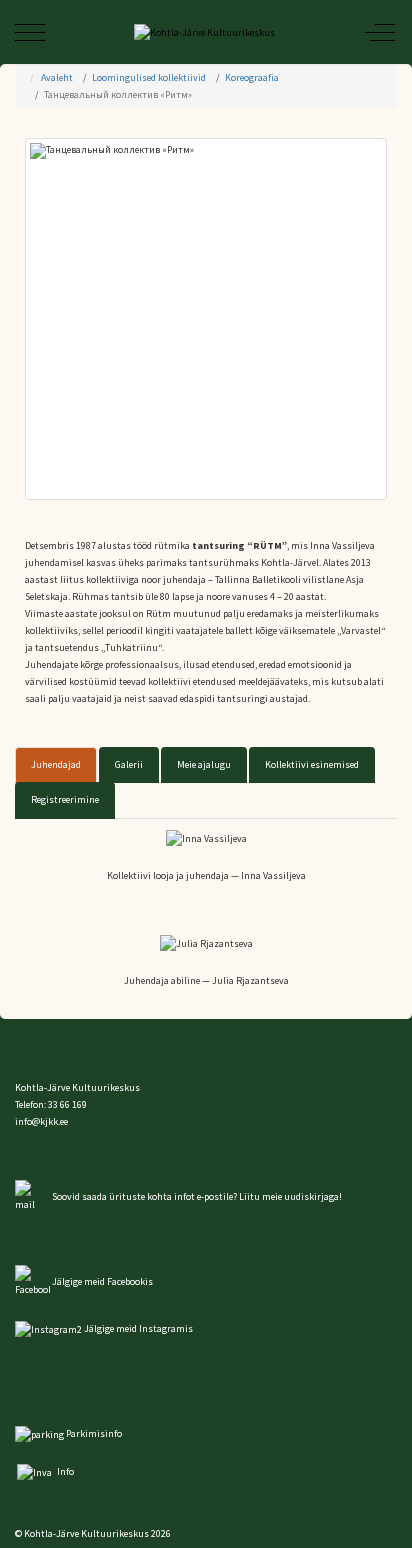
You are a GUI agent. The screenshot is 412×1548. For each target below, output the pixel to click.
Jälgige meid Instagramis (138, 1328)
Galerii (129, 764)
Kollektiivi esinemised (312, 764)
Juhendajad (56, 764)
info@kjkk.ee (41, 1121)
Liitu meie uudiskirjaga (289, 1196)
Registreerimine (65, 799)
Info (64, 1471)
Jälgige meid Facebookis (102, 1281)
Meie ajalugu (204, 764)
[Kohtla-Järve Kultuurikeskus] (204, 32)
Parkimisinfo (94, 1433)
